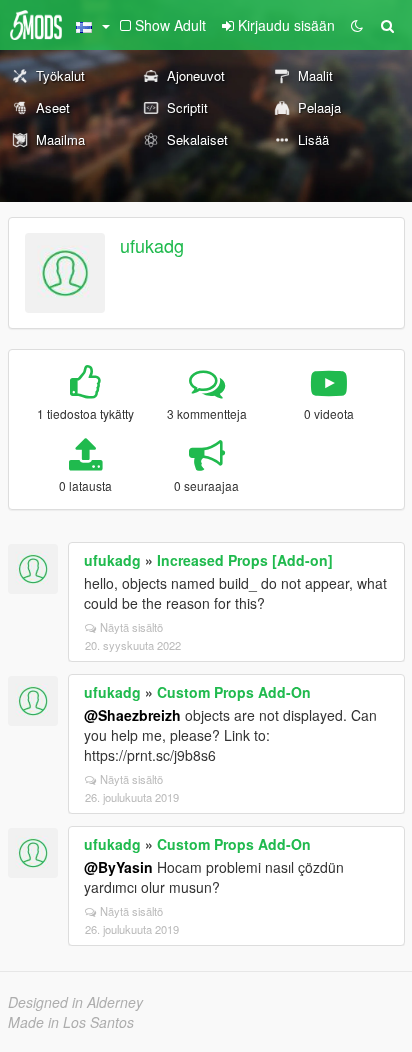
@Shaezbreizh (132, 715)
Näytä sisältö (131, 627)
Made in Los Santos (71, 1022)
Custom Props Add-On (234, 692)
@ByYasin (118, 867)
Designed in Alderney (75, 1002)
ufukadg (152, 245)
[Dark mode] (357, 25)
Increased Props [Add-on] (245, 560)
